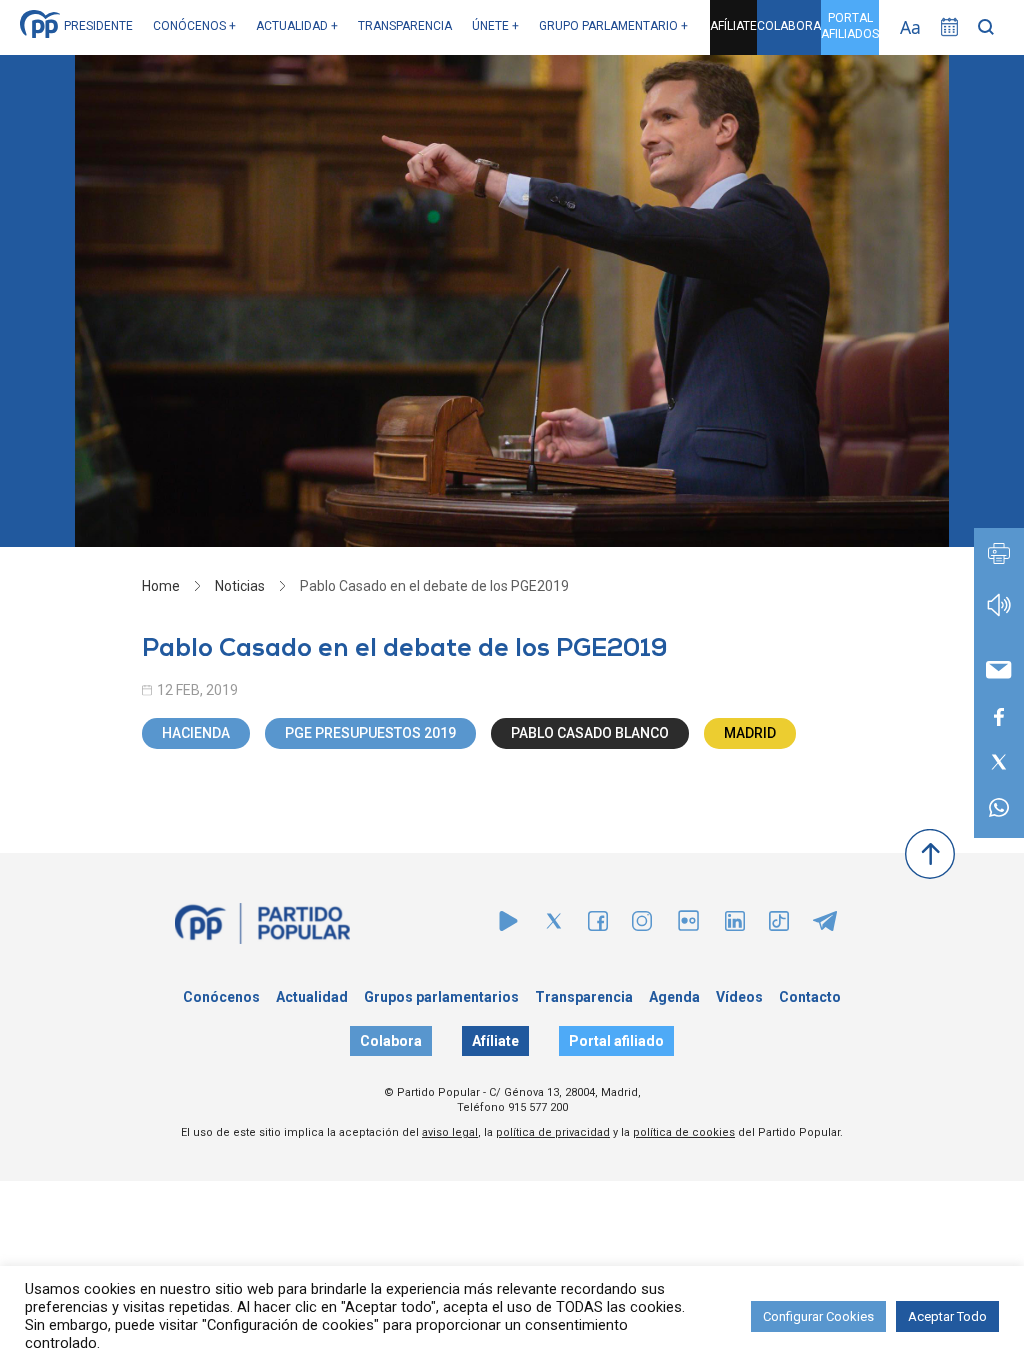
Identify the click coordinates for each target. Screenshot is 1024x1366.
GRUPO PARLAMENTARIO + (613, 26)
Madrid (750, 733)
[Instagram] (642, 925)
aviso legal (450, 1132)
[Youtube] (508, 925)
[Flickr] (688, 930)
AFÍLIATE (733, 26)
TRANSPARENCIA (405, 26)
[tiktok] (779, 925)
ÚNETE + (495, 26)
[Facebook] (598, 925)
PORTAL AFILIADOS (850, 26)
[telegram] (825, 925)
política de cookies (684, 1132)
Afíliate (495, 1041)
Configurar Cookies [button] (818, 1316)
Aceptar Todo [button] (947, 1316)
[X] (554, 925)
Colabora (391, 1041)
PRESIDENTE (98, 26)
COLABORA (789, 26)
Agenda (674, 997)
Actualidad (312, 997)
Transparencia (584, 997)
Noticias (240, 586)
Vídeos (739, 997)
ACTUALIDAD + (297, 26)
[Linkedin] (735, 925)
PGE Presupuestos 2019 (370, 733)
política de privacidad (553, 1132)
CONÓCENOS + (194, 26)
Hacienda (196, 733)
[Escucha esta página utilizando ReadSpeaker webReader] (999, 614)
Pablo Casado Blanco (590, 733)
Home (161, 586)
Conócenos (221, 997)
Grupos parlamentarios (441, 997)
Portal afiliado (616, 1041)
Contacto (810, 997)
